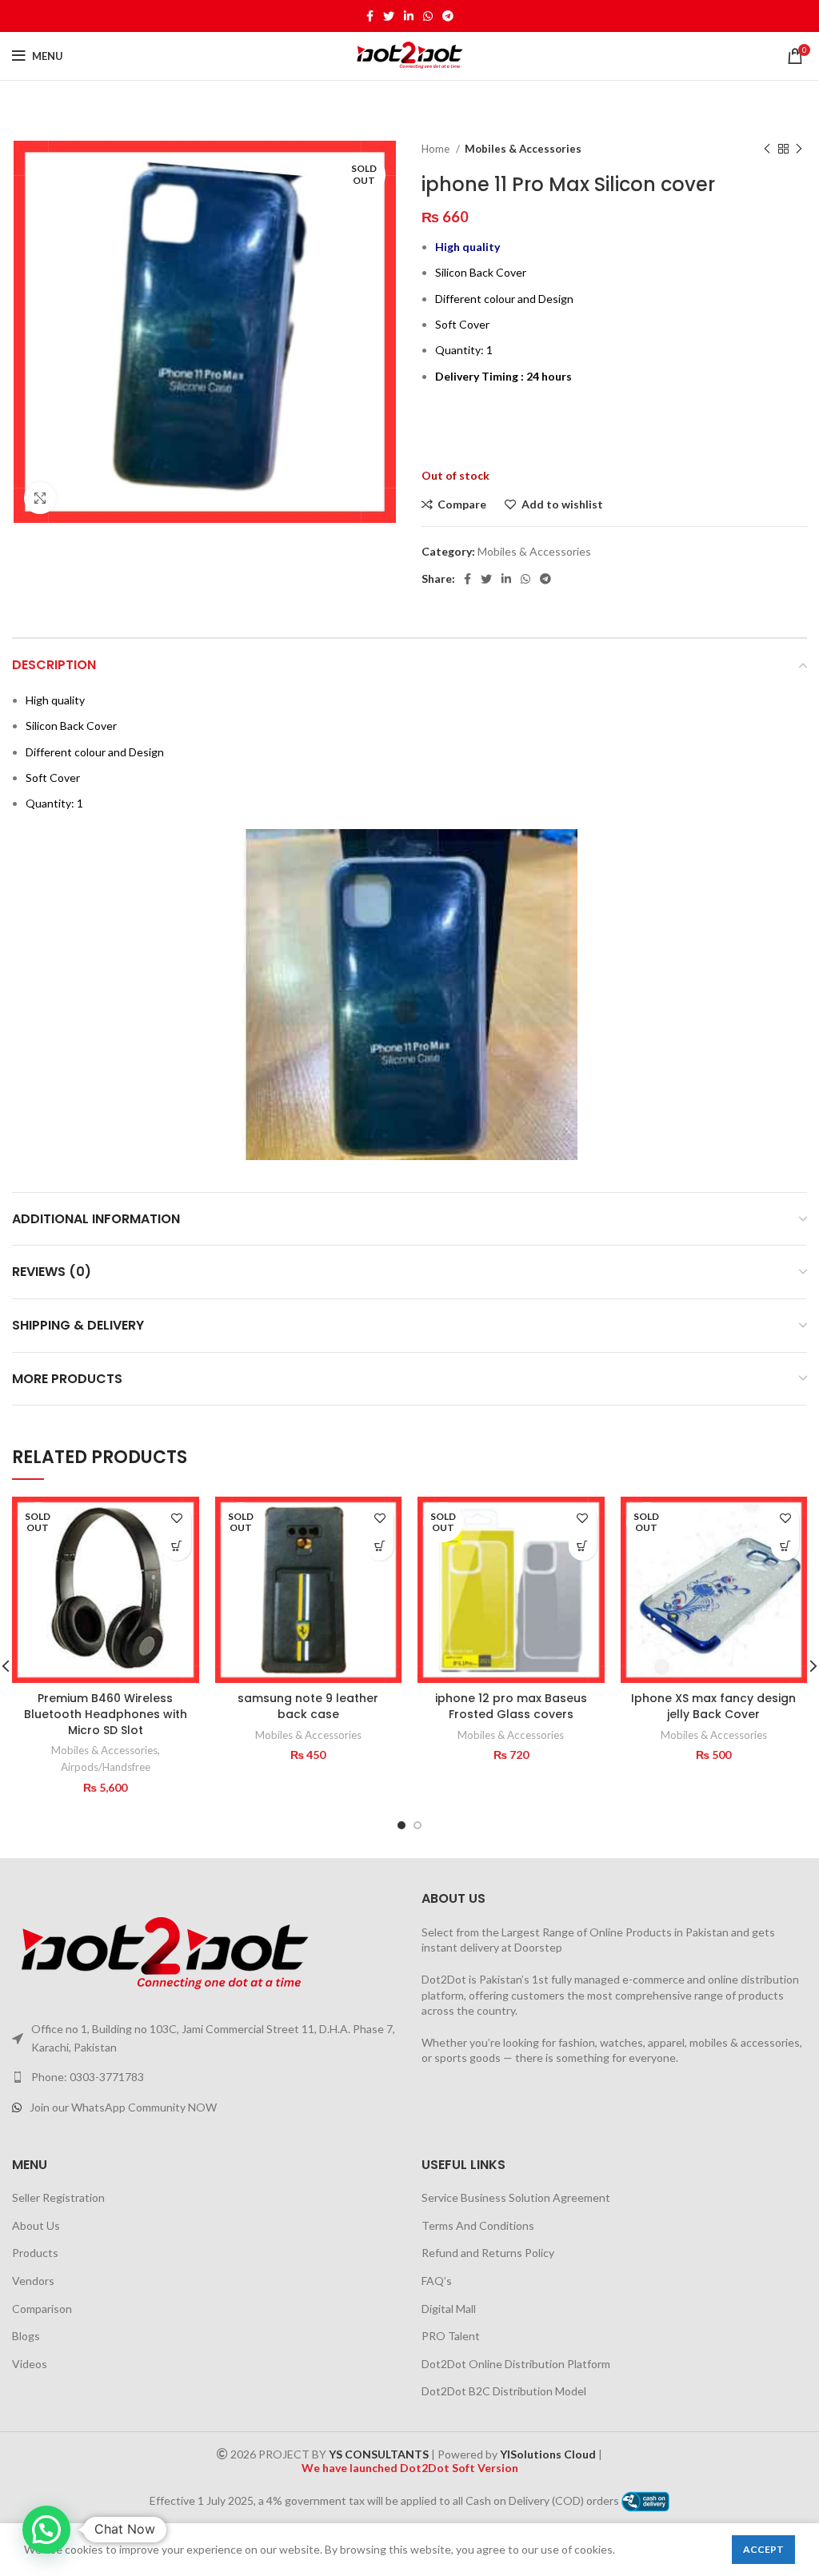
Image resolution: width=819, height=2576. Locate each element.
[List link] (205, 2077)
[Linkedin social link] (409, 16)
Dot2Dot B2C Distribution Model (504, 2391)
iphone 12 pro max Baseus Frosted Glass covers (511, 1706)
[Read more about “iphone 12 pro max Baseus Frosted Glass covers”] (583, 1547)
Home (437, 149)
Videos (30, 2364)
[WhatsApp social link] (428, 16)
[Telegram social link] (448, 16)
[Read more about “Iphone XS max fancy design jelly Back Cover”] (785, 1547)
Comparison (42, 2309)
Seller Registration (58, 2197)
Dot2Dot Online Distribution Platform (516, 2364)
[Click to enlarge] (40, 498)
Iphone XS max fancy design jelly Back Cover (713, 1706)
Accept (763, 2549)
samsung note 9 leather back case (308, 1706)
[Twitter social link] (389, 16)
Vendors (33, 2281)
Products (35, 2253)
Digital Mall (449, 2309)
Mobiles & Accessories (523, 149)
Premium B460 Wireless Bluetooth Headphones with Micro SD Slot (106, 1714)
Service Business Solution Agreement (516, 2197)
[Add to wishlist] (177, 1519)
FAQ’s (437, 2281)
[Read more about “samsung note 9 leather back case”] (380, 1547)
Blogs (26, 2336)
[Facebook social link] (370, 16)
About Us (36, 2225)
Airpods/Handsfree (106, 1767)
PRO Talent (451, 2336)
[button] (46, 2530)
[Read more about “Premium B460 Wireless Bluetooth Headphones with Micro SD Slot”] (177, 1547)
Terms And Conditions (478, 2225)
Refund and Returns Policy (488, 2253)
